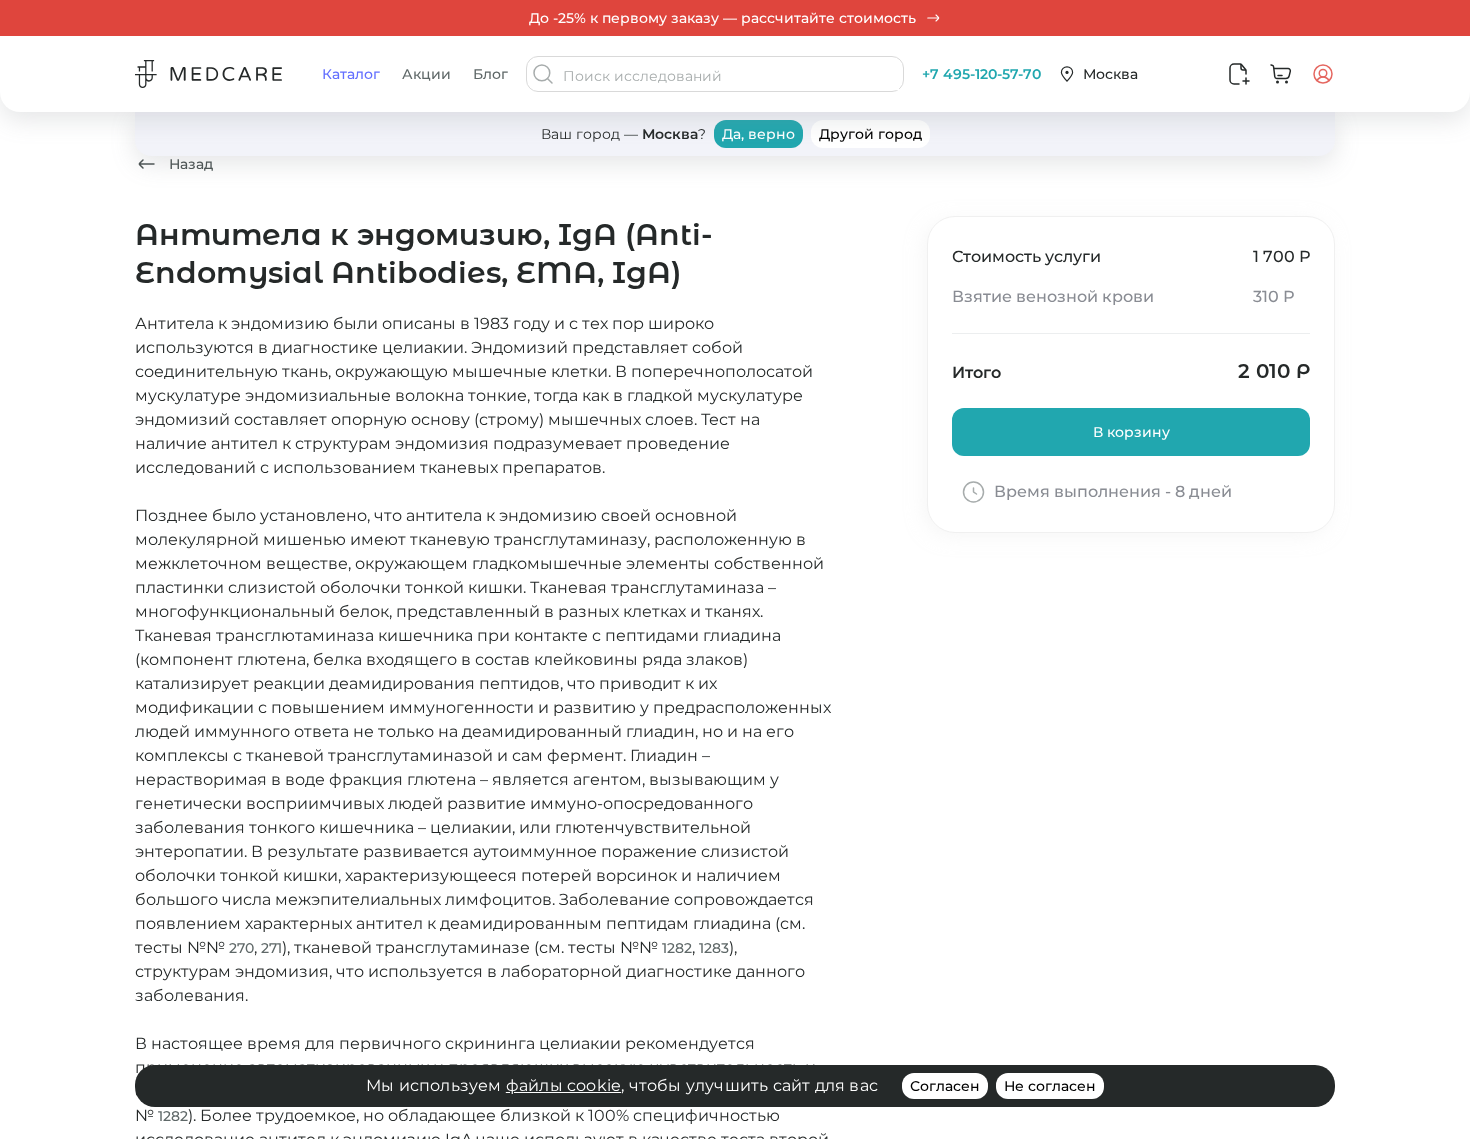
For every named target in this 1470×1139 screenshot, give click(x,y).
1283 (714, 948)
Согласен (945, 1086)
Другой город (870, 134)
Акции (426, 74)
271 (271, 948)
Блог (490, 74)
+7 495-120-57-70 (981, 74)
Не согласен (1050, 1086)
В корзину (1131, 432)
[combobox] (731, 76)
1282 (677, 948)
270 (241, 948)
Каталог (351, 74)
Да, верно (758, 134)
